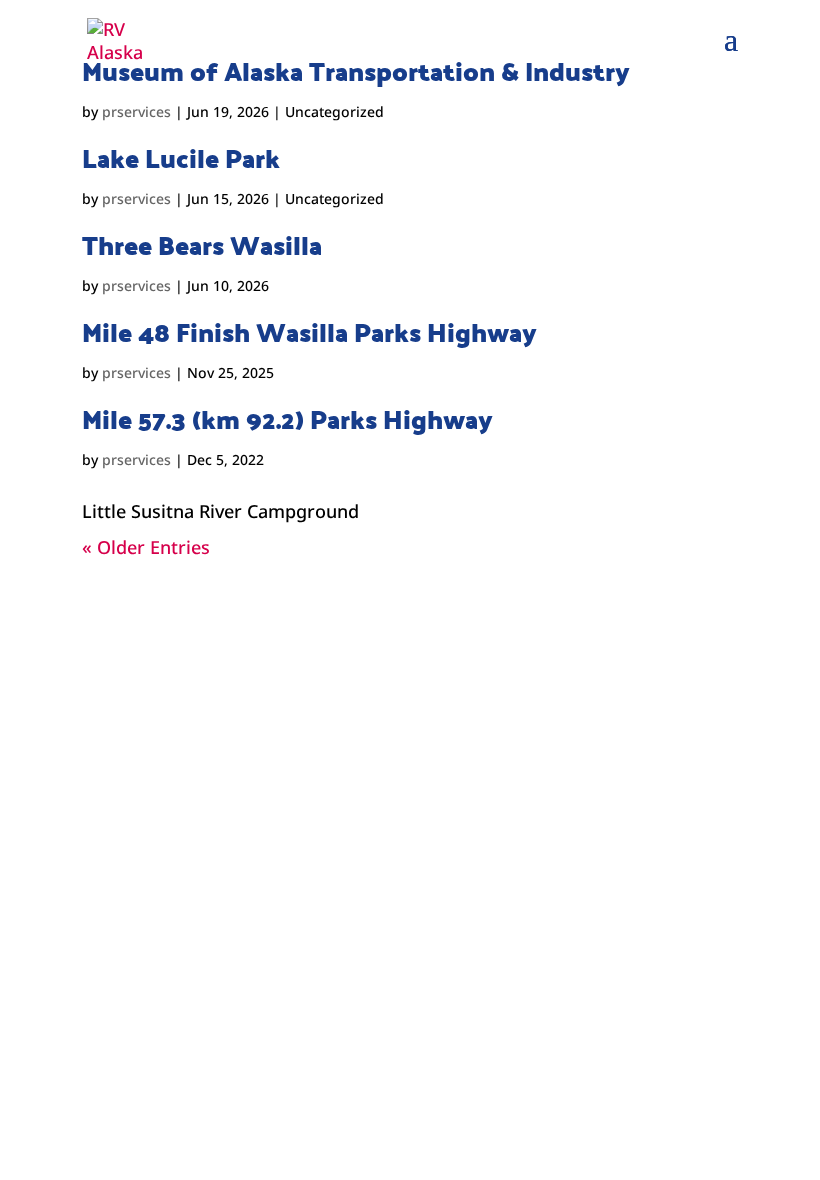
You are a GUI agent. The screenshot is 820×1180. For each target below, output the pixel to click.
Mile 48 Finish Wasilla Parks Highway (309, 332)
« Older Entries (146, 547)
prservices (136, 111)
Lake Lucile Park (181, 158)
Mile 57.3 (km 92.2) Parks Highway (287, 419)
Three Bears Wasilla (202, 245)
